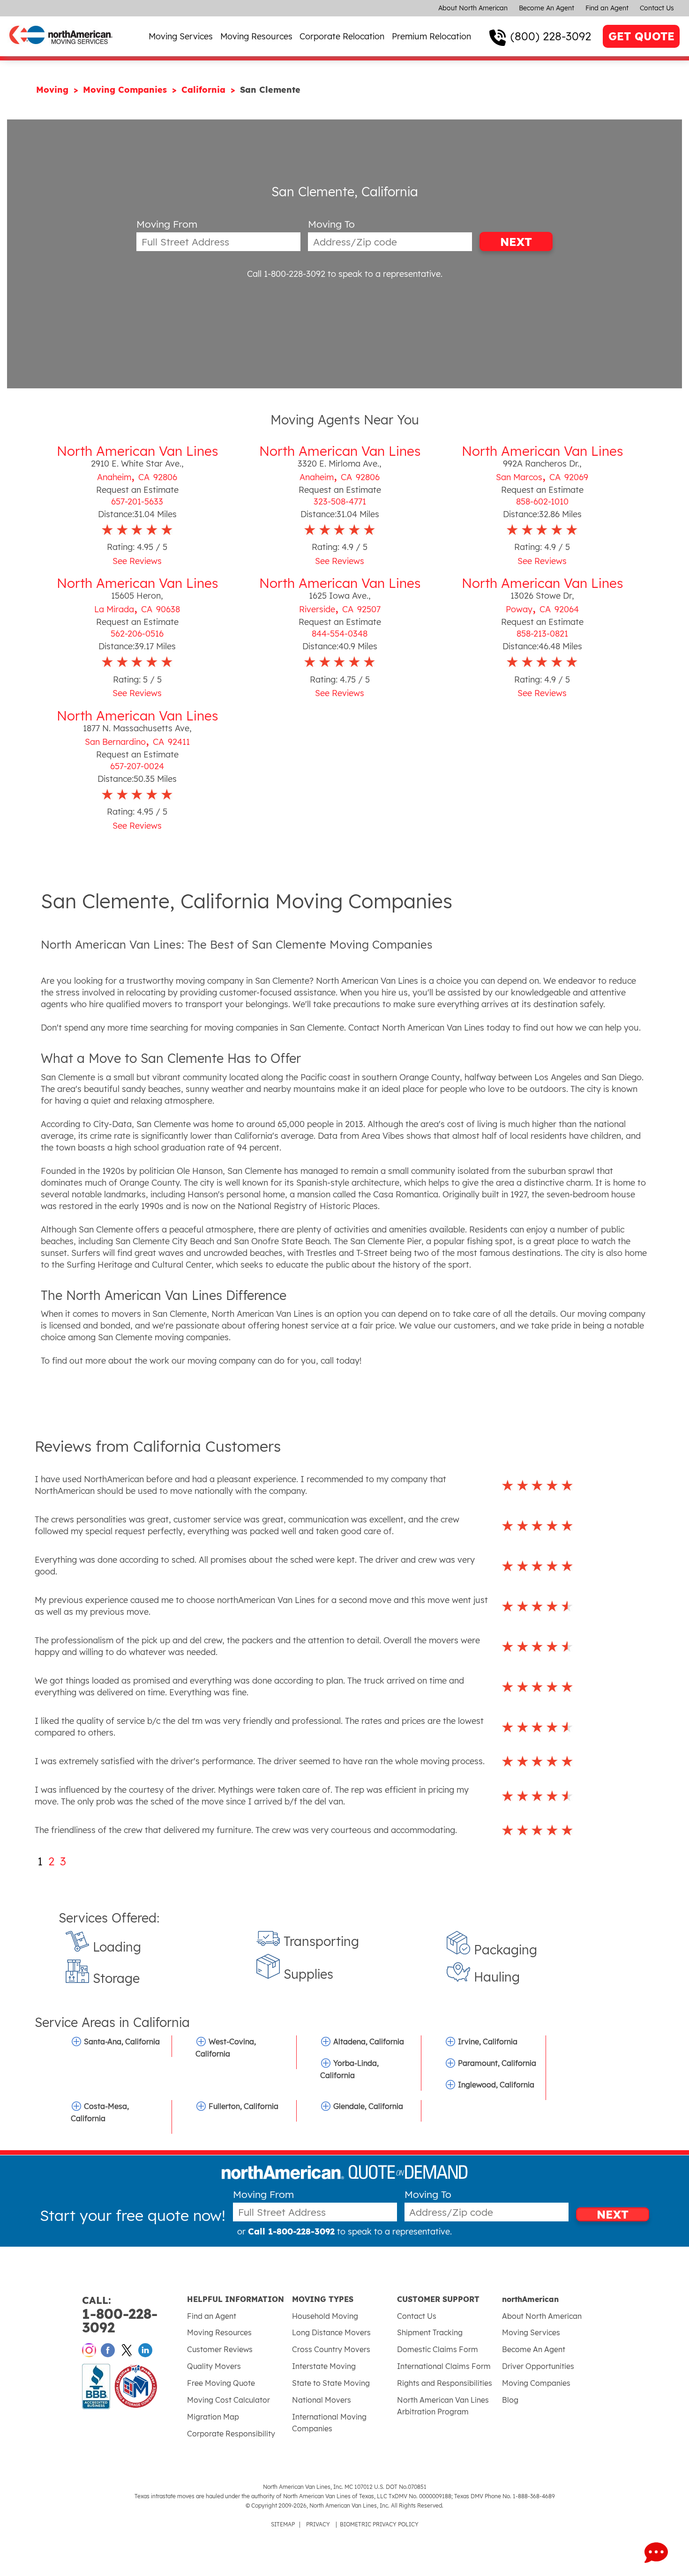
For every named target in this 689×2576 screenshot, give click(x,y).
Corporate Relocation (342, 36)
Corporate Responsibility (231, 2434)
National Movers (322, 2400)
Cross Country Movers (331, 2349)
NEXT (516, 242)
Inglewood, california (496, 2085)
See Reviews (137, 561)
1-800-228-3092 (120, 2315)
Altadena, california (369, 2041)
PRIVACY (318, 2524)
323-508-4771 (340, 501)
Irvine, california (488, 2041)
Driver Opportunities (538, 2366)
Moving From (167, 224)
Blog (510, 2400)
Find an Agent (607, 8)
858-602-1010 (542, 501)
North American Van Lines (137, 451)
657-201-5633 (137, 501)
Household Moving (325, 2316)
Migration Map (213, 2417)
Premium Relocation (431, 36)
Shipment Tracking (430, 2332)
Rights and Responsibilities (445, 2383)
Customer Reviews (220, 2349)
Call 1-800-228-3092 (286, 274)
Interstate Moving (324, 2366)
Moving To (331, 224)
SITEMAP (283, 2524)
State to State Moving (331, 2383)
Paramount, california (497, 2063)
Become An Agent (547, 8)
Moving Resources (256, 36)
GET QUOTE (641, 36)
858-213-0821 (542, 634)
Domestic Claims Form (438, 2349)
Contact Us (657, 8)
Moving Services (181, 36)
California (205, 90)
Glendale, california (368, 2106)
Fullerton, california (243, 2106)
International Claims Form (444, 2366)
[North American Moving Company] (61, 50)
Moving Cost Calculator (228, 2400)
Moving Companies (126, 90)
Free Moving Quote (221, 2383)
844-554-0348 (340, 634)
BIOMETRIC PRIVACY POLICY (379, 2524)
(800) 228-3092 (551, 36)
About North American (473, 8)
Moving (54, 90)
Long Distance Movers (331, 2332)
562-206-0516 (137, 634)
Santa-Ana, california (122, 2041)
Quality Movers (214, 2366)
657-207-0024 (137, 766)
